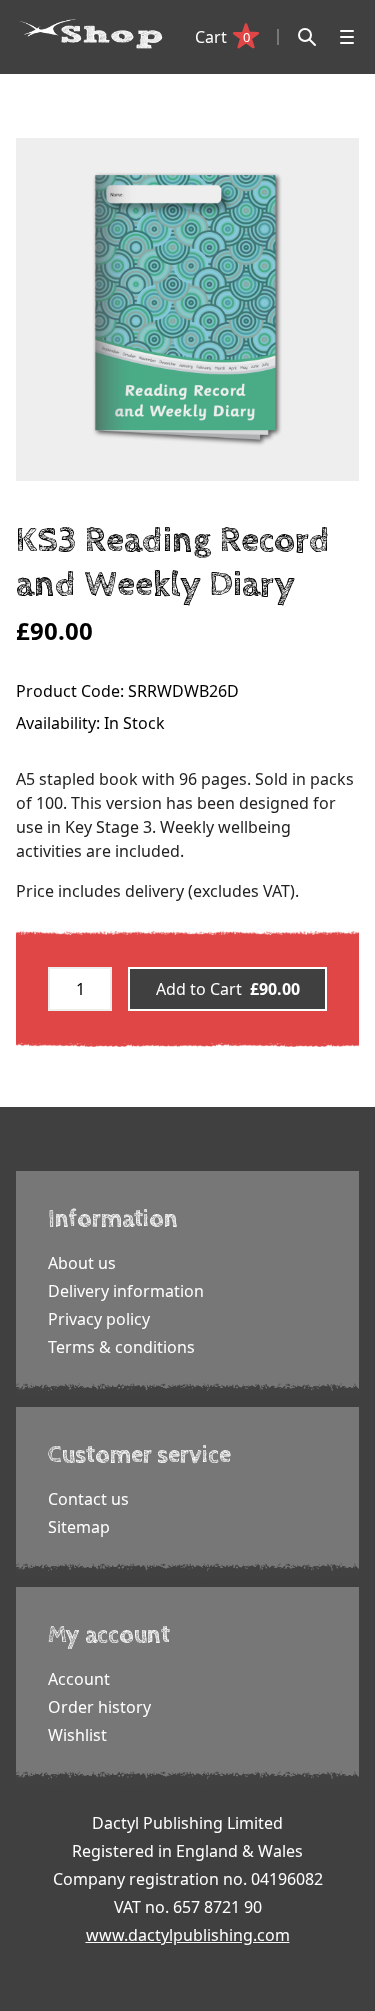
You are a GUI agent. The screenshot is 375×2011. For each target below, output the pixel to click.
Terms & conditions (121, 1347)
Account (79, 1679)
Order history (99, 1707)
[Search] (307, 37)
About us (82, 1263)
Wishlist (77, 1735)
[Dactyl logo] (91, 34)
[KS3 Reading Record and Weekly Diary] (187, 309)
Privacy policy (99, 1319)
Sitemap (79, 1527)
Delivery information (126, 1291)
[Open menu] (347, 37)
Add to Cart (228, 989)
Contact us (88, 1499)
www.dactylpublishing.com (188, 1935)
